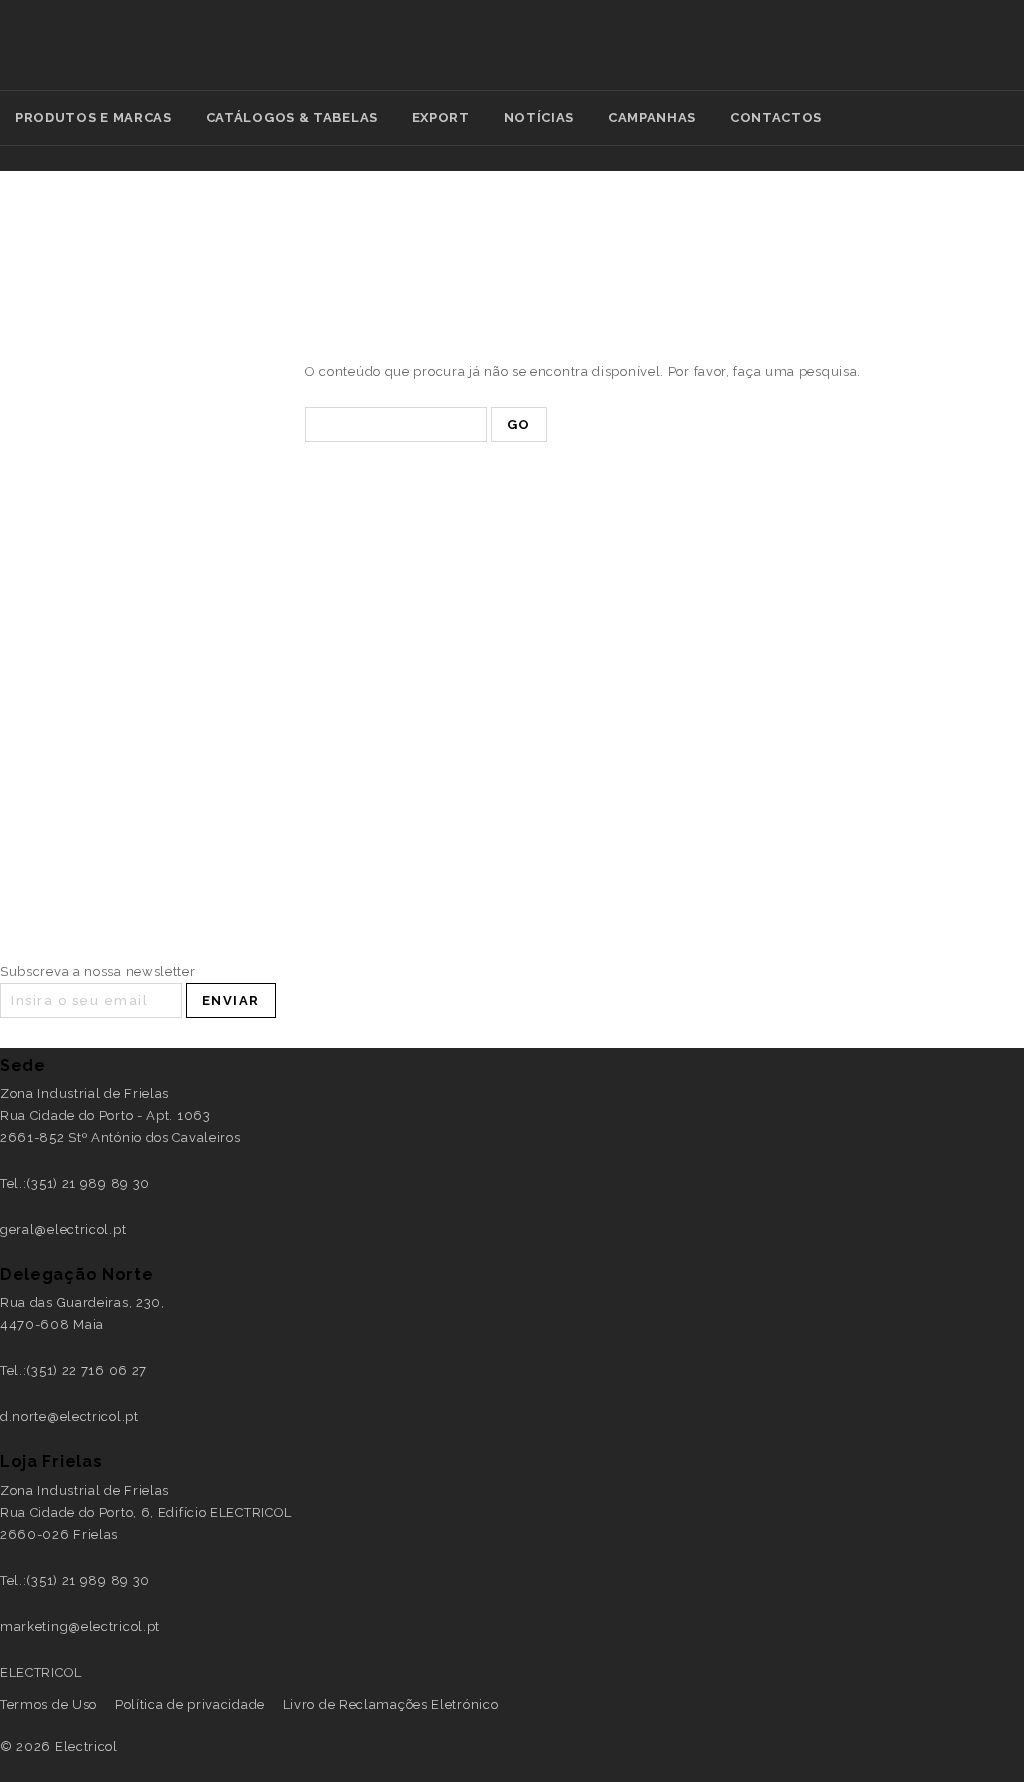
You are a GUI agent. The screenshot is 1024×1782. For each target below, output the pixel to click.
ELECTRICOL (41, 1672)
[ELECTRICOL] (600, 56)
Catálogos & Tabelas (292, 117)
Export (441, 117)
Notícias (539, 117)
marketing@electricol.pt (80, 1626)
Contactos (776, 117)
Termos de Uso (48, 1704)
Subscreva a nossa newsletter (98, 971)
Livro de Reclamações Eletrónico (391, 1704)
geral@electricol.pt (63, 1229)
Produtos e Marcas (93, 117)
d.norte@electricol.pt (69, 1416)
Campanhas (652, 117)
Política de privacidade (190, 1704)
